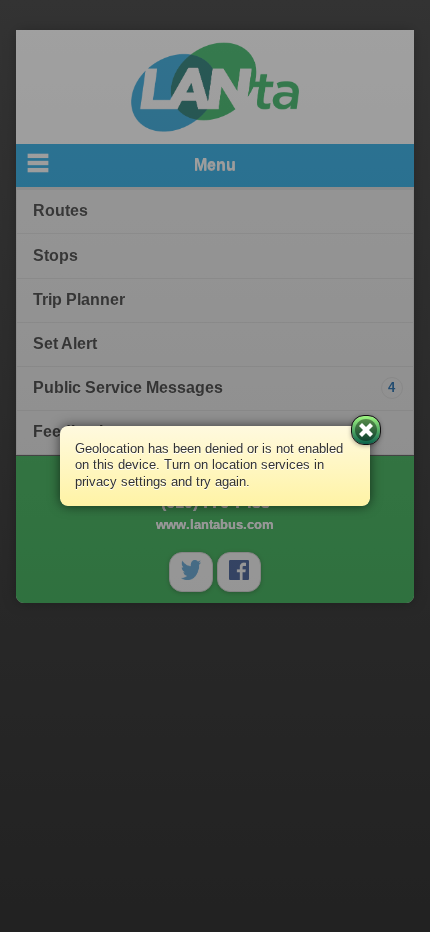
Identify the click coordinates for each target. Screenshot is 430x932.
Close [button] (366, 430)
